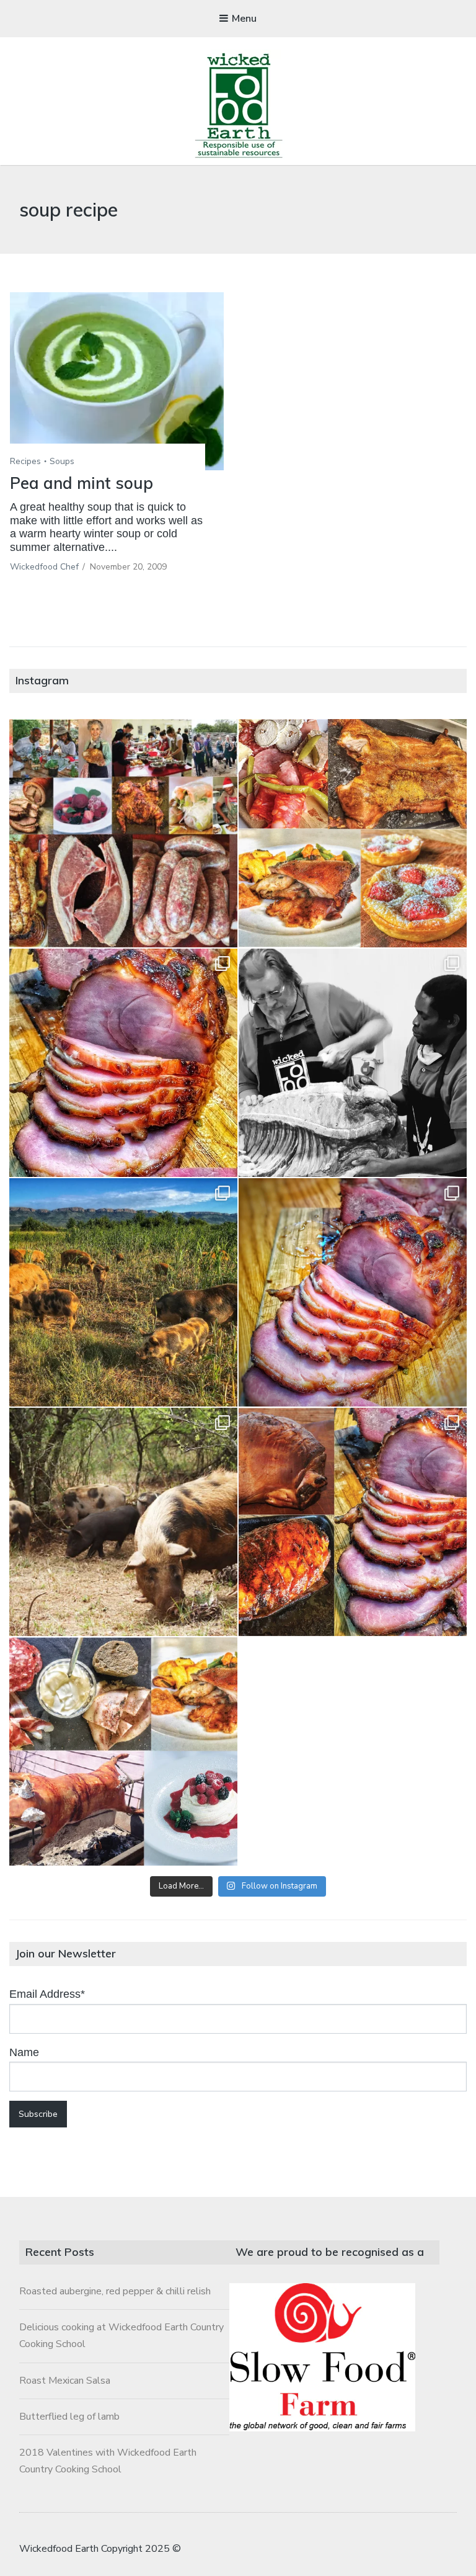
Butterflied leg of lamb (69, 2417)
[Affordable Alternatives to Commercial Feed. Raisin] (123, 1292)
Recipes (25, 461)
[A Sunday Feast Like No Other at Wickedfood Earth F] (123, 1751)
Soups (62, 461)
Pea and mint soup (82, 483)
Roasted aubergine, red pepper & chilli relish (115, 2291)
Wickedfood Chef (44, 567)
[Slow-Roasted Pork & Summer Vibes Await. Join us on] (353, 833)
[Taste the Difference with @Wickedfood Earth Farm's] (123, 1522)
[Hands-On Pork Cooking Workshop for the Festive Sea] (123, 1063)
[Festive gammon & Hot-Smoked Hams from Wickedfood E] (353, 1522)
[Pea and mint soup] (117, 381)
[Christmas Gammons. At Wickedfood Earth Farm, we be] (353, 1292)
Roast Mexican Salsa (65, 2381)
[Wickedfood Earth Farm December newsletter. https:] (123, 833)
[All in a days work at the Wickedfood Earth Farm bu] (353, 1063)
